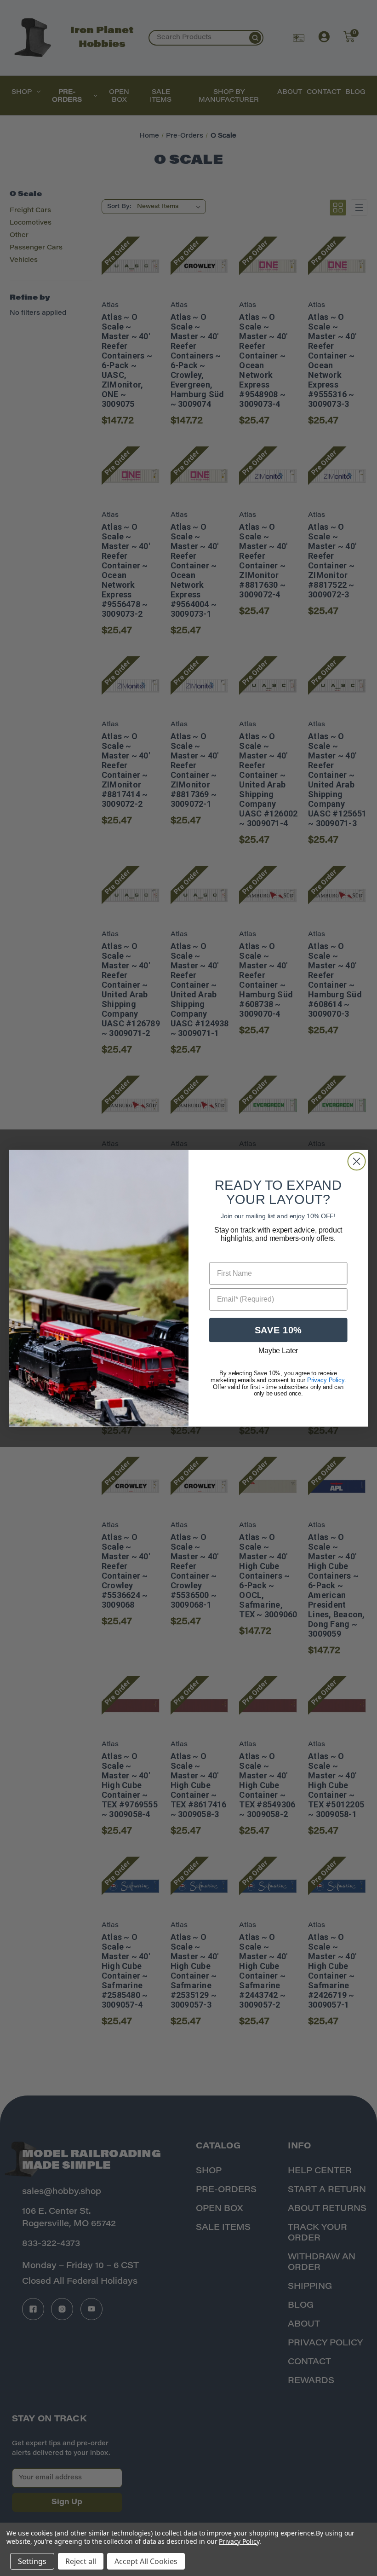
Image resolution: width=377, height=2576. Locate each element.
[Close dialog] (357, 1161)
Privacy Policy (239, 2541)
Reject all (81, 2561)
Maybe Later (278, 1351)
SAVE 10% (278, 1330)
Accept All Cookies (146, 2561)
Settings (32, 2561)
